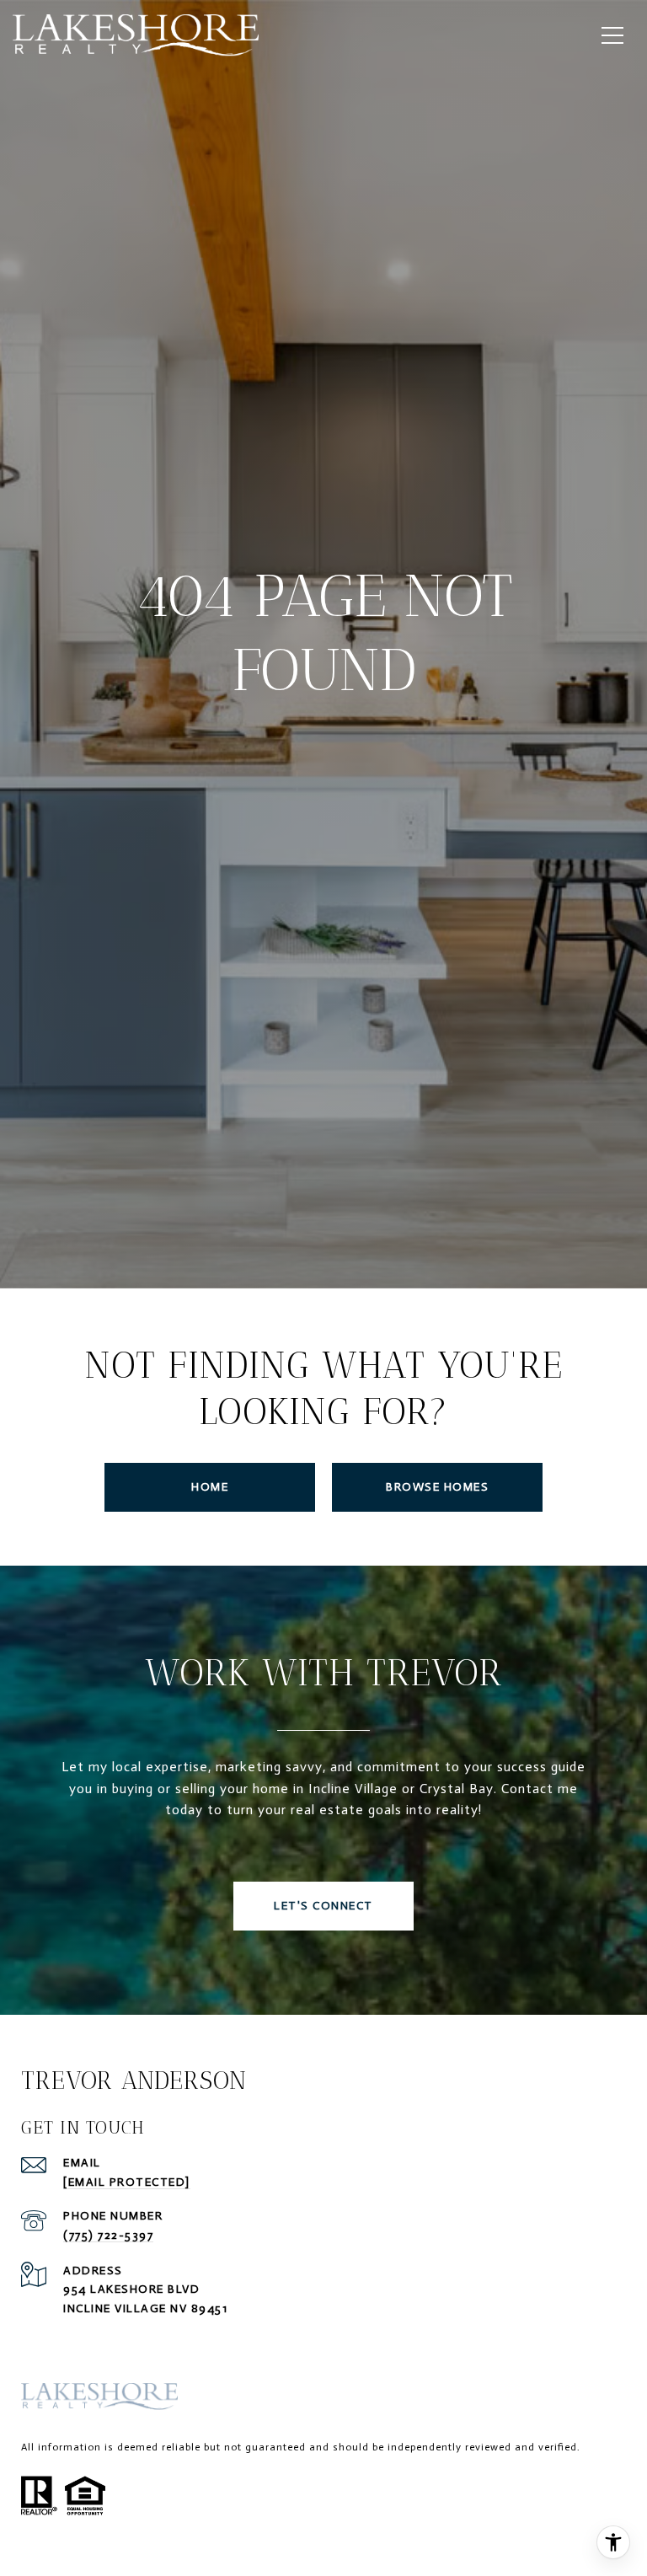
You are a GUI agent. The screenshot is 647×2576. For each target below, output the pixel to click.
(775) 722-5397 (108, 2235)
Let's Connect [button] (323, 1906)
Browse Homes (437, 1487)
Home (210, 1487)
